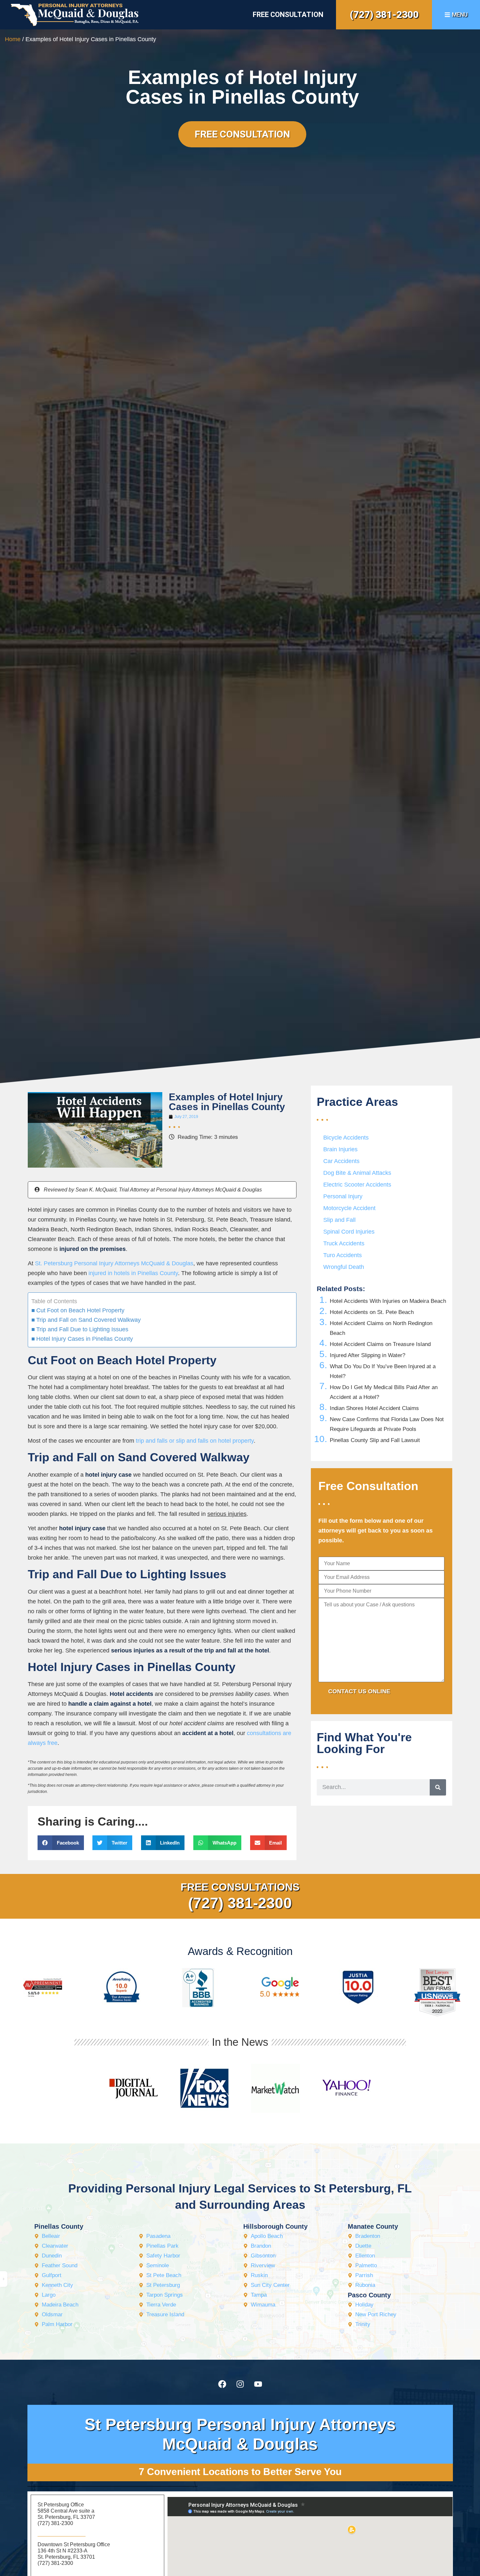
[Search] (438, 1787)
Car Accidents (341, 1161)
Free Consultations (240, 1887)
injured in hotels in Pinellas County (133, 1273)
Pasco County (369, 2295)
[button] (61, 1843)
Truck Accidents (344, 1243)
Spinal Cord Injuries (349, 1232)
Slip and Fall (339, 1220)
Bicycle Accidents (346, 1138)
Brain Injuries (340, 1149)
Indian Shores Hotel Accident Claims (374, 1408)
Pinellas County (59, 2226)
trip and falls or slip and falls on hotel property (195, 1441)
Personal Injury (343, 1196)
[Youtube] (258, 2384)
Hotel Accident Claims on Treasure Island (380, 1344)
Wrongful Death (344, 1267)
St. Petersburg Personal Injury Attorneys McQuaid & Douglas (114, 1263)
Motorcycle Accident (349, 1208)
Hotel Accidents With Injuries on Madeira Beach (388, 1301)
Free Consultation (288, 15)
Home (13, 39)
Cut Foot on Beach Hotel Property (80, 1310)
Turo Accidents (343, 1255)
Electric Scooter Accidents (357, 1185)
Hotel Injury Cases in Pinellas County (85, 1339)
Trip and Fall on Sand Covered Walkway (88, 1320)
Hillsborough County (275, 2226)
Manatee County (373, 2226)
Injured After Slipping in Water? (368, 1355)
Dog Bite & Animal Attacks (357, 1173)
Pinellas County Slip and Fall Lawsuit (375, 1440)
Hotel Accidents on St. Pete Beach (372, 1312)
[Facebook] (222, 2384)
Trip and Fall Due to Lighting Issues (82, 1329)
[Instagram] (240, 2384)
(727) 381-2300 (384, 15)
